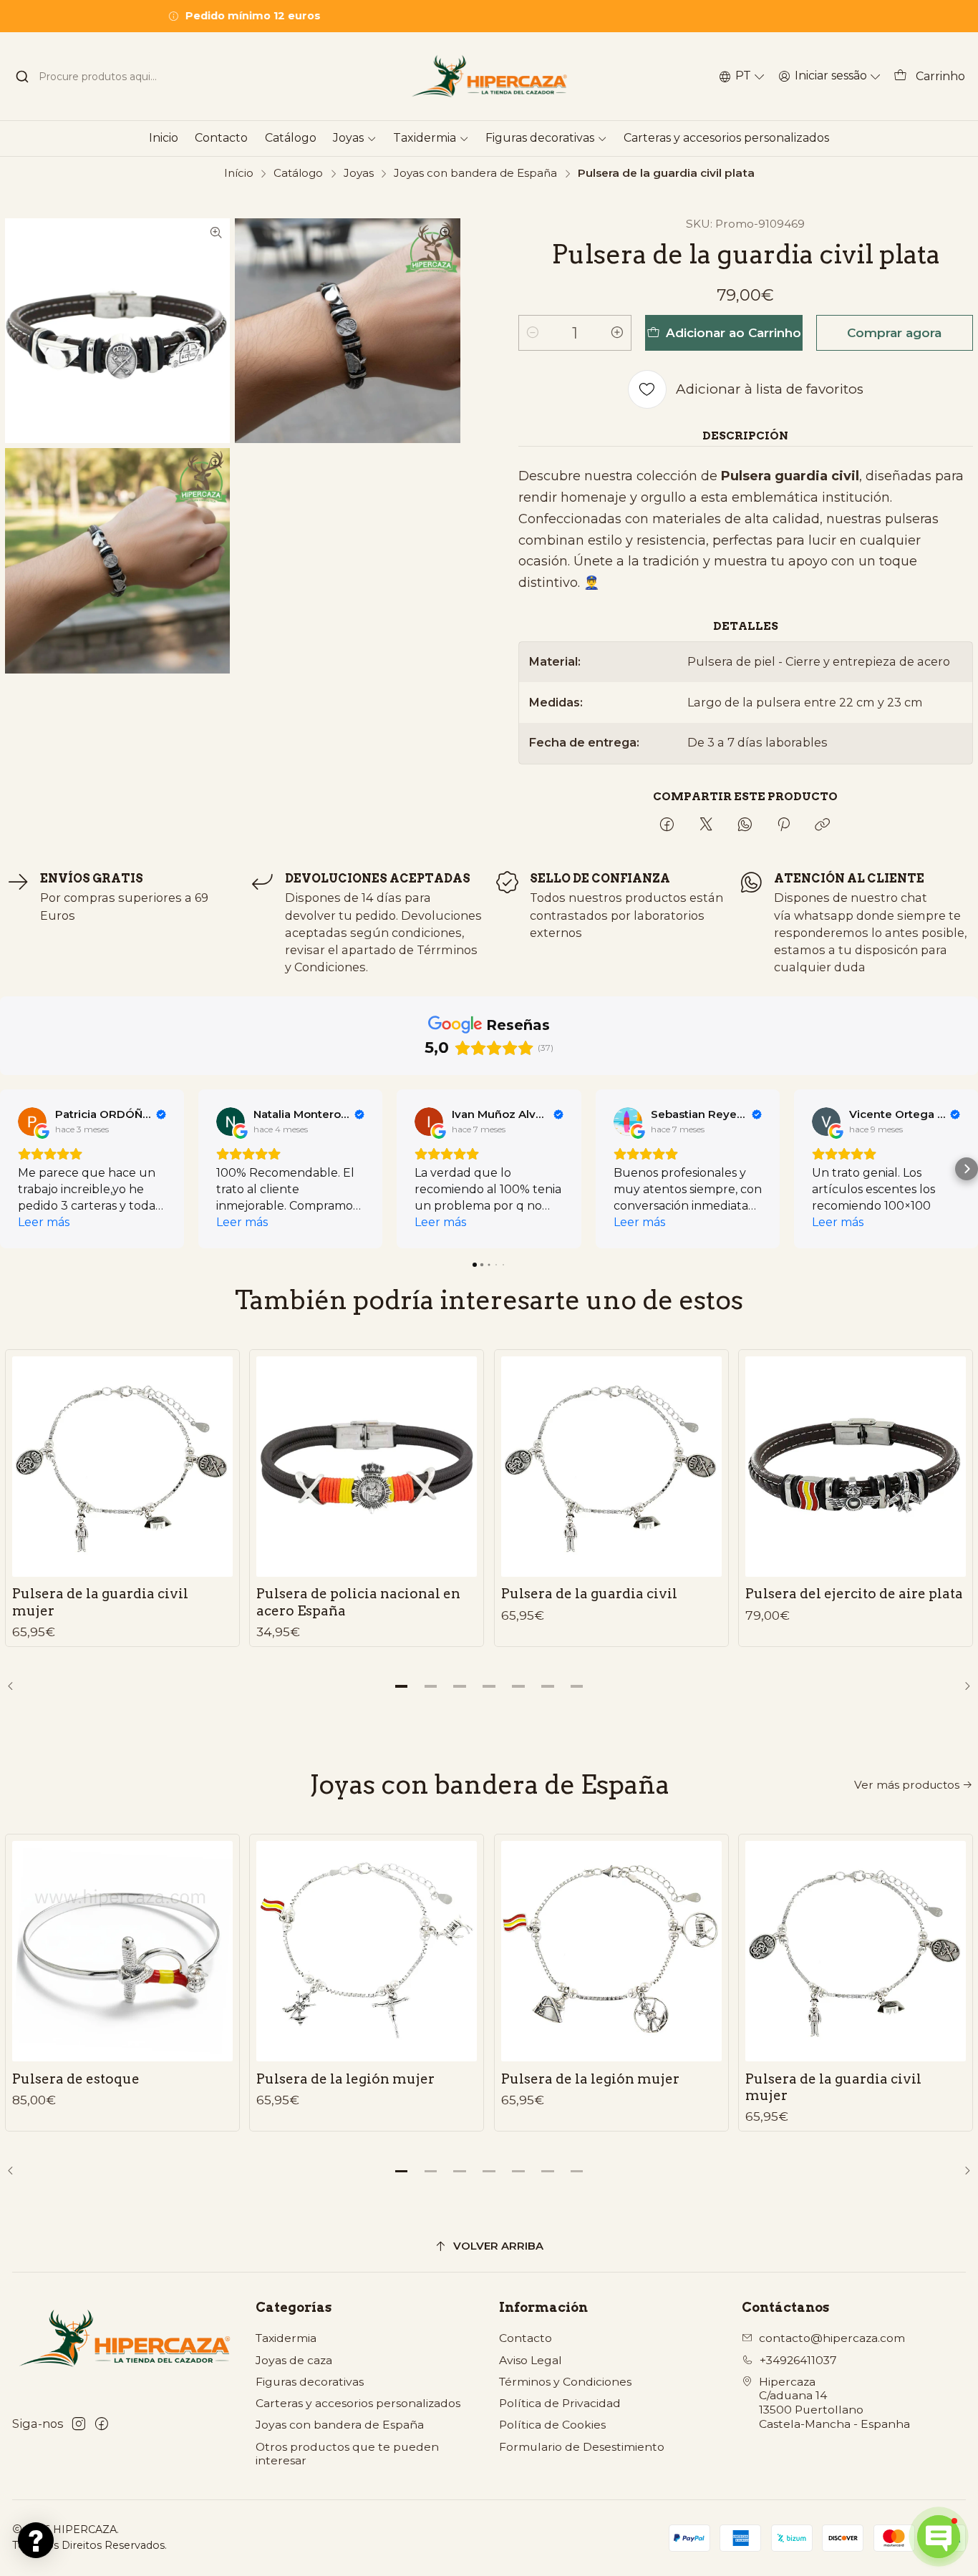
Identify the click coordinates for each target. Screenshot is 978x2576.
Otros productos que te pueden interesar (347, 2454)
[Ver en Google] (32, 1122)
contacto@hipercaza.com (832, 2338)
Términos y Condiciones (565, 2382)
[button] (11, 1169)
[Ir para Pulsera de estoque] (122, 1951)
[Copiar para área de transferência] (823, 826)
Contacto (526, 2338)
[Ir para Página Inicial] (489, 76)
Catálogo (298, 173)
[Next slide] (962, 1686)
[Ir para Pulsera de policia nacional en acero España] (367, 1467)
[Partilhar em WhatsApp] (745, 826)
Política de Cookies (552, 2425)
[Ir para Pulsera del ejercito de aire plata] (856, 1467)
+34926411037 (798, 2360)
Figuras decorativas (310, 2382)
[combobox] (98, 77)
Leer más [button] (44, 1222)
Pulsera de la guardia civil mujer (100, 1602)
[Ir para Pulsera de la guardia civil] (611, 1467)
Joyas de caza (294, 2360)
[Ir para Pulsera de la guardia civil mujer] (122, 1467)
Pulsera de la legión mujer (345, 2079)
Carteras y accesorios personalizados (358, 2403)
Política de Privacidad (560, 2403)
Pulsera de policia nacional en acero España (358, 1602)
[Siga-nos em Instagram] (79, 2424)
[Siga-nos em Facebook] (102, 2424)
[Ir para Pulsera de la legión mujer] (367, 1951)
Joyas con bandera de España (475, 173)
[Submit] (22, 77)
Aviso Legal (531, 2360)
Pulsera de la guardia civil (589, 1594)
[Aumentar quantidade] (617, 333)
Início (239, 173)
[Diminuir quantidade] (533, 333)
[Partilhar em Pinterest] (784, 826)
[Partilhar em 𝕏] (706, 826)
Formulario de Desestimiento (582, 2447)
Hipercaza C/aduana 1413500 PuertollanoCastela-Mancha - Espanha (834, 2403)
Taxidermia (286, 2338)
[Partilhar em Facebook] (667, 826)
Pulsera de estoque (76, 2079)
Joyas (359, 173)
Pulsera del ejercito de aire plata (854, 1594)
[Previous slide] (16, 1686)
